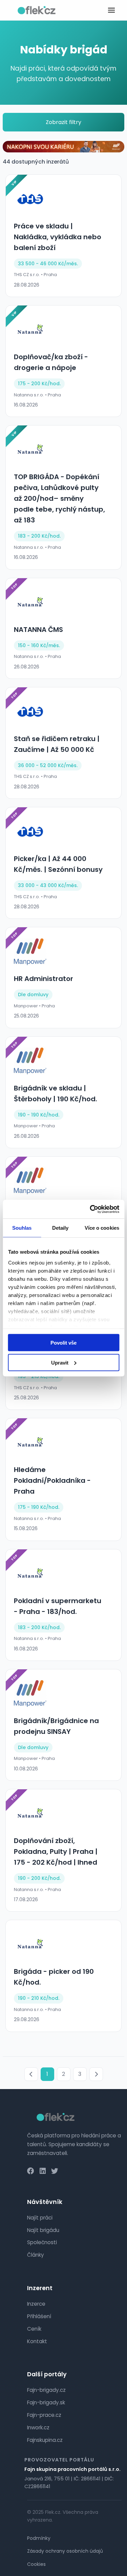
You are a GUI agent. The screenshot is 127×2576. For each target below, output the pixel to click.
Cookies (36, 2564)
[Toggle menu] (111, 10)
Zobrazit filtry (63, 122)
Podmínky (39, 2538)
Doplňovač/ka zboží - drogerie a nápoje (51, 362)
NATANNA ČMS (38, 630)
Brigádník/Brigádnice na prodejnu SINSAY (56, 1726)
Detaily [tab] (60, 1228)
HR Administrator (44, 979)
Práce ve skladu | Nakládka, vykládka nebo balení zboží (58, 237)
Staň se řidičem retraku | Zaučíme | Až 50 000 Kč (57, 744)
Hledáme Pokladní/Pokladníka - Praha (52, 1480)
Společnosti (42, 2242)
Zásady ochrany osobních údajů (65, 2551)
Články (36, 2255)
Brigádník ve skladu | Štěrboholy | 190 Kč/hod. (56, 1094)
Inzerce (36, 2304)
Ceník (34, 2329)
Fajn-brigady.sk (46, 2402)
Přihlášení (39, 2316)
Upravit (60, 1362)
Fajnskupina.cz (45, 2440)
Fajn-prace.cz (44, 2415)
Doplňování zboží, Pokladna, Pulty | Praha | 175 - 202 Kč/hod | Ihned (56, 1851)
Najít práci (40, 2218)
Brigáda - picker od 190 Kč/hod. (54, 1977)
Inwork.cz (38, 2427)
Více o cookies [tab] (102, 1228)
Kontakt (37, 2341)
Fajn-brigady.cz (46, 2390)
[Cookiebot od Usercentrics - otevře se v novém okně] (90, 1209)
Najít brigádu (43, 2230)
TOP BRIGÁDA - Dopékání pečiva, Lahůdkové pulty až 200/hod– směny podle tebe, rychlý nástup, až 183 (59, 498)
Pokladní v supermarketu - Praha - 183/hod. (58, 1606)
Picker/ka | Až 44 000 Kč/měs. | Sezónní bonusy (58, 864)
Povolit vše (63, 1343)
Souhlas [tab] (22, 1228)
